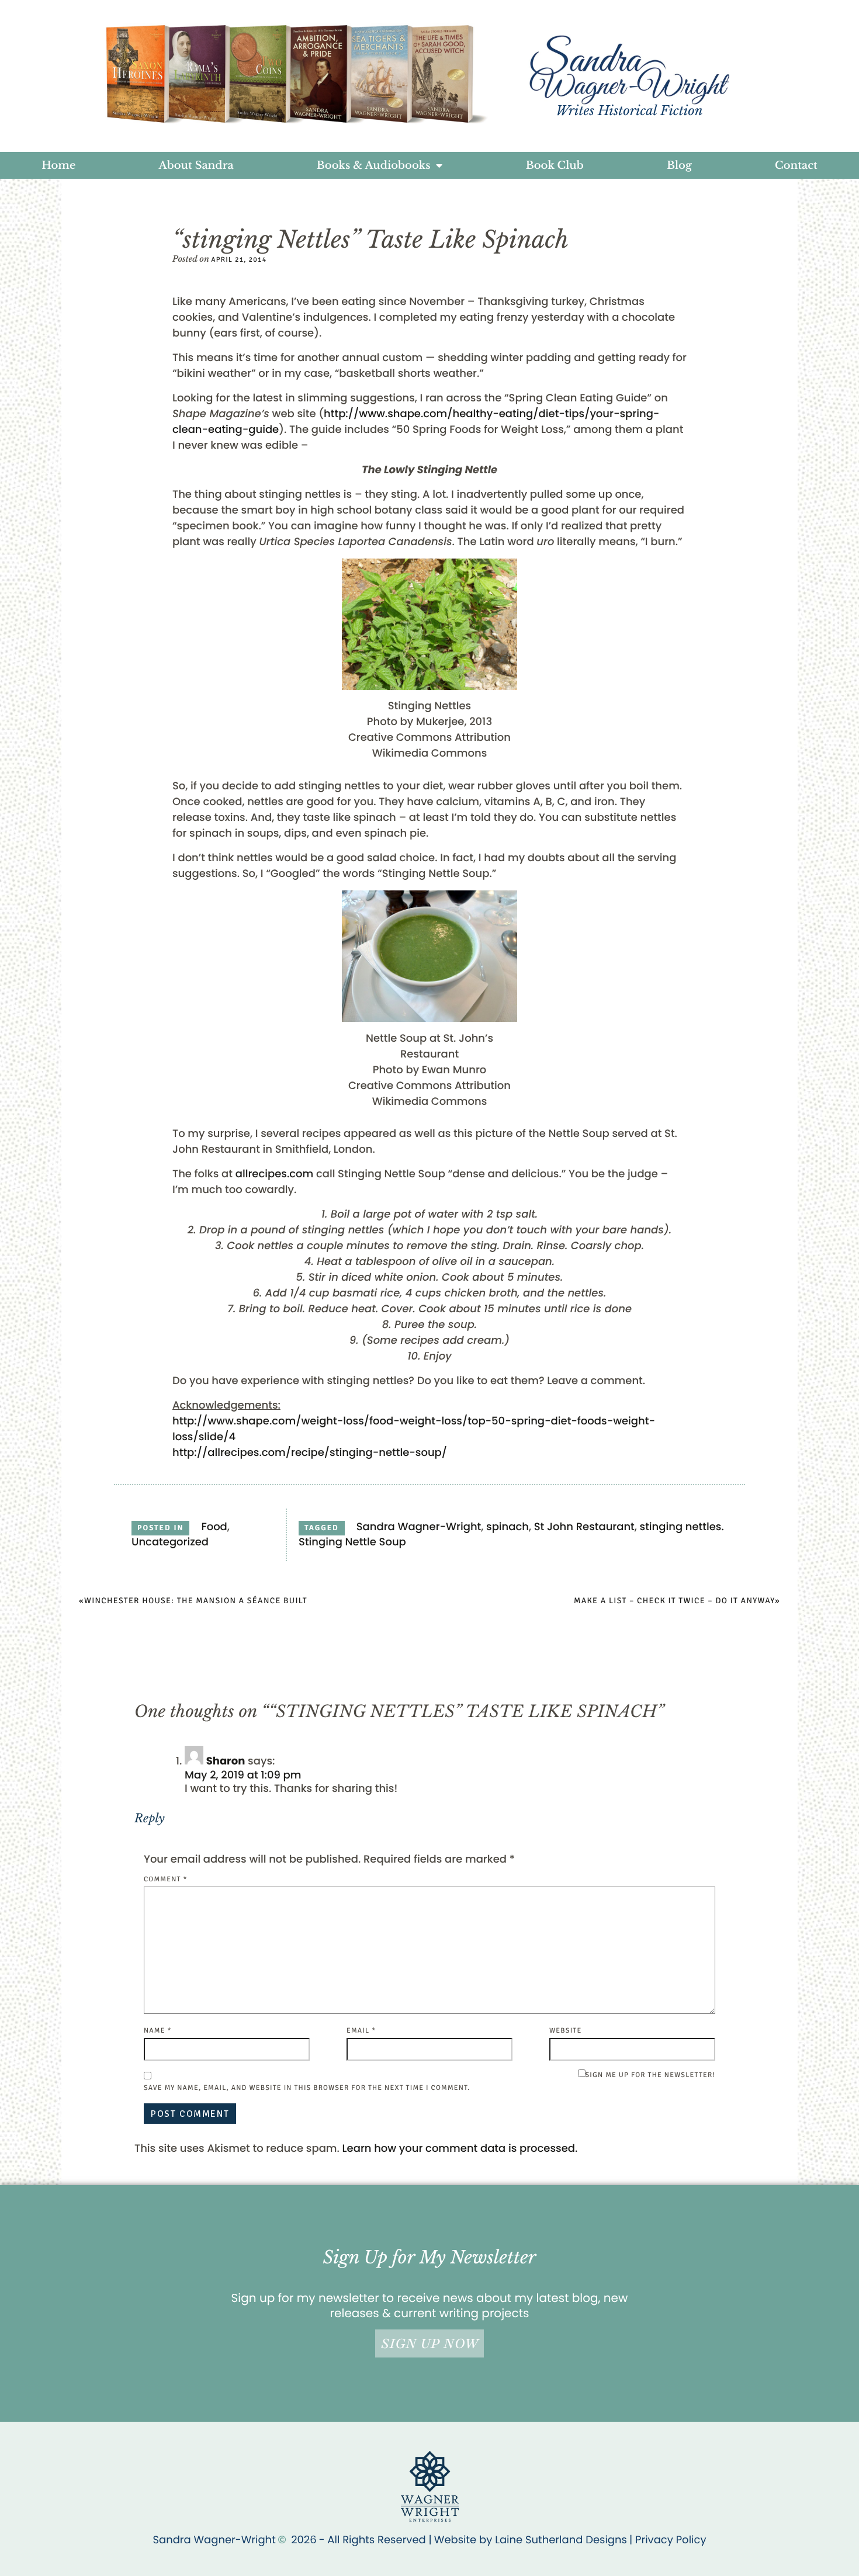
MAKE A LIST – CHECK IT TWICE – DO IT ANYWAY (674, 1601)
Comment (166, 1879)
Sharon (226, 1761)
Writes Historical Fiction (629, 111)
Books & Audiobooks (374, 165)
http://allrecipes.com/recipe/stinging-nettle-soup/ (310, 1453)
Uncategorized (170, 1542)
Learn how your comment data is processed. (460, 2149)
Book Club (555, 165)
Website (565, 2031)
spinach (508, 1527)
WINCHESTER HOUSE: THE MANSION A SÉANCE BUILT (196, 1601)
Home (58, 165)
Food (214, 1527)
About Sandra (196, 165)
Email (361, 2031)
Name (158, 2031)
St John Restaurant (584, 1527)
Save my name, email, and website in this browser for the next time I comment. (307, 2088)
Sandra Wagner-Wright (419, 1527)
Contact (796, 165)
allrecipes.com (275, 1174)
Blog (679, 165)
